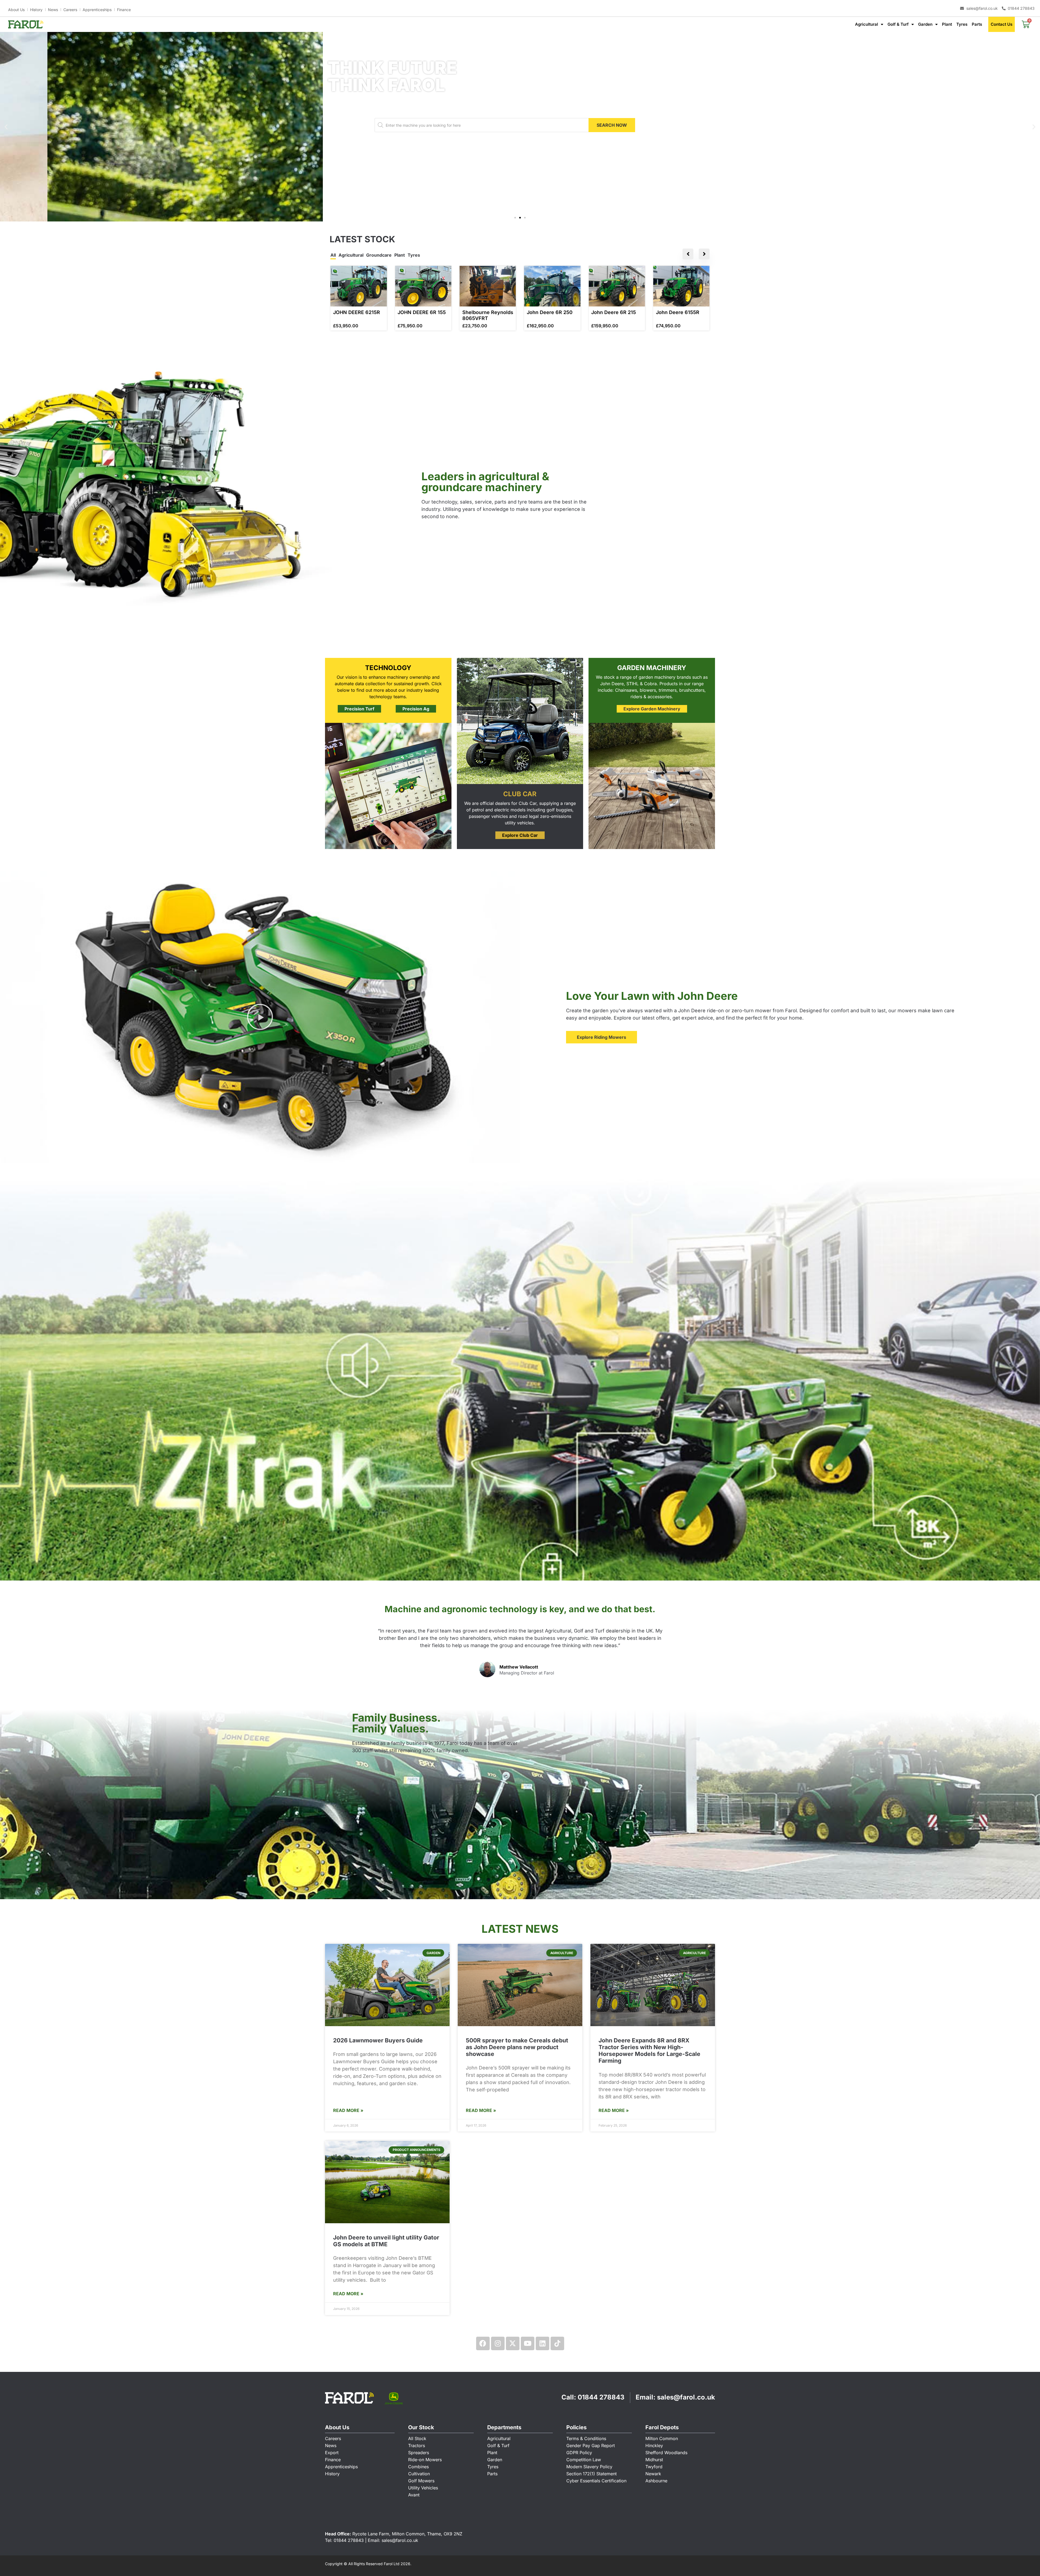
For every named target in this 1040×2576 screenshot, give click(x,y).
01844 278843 (601, 2397)
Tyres (962, 24)
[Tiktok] (557, 2343)
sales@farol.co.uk (686, 2397)
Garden (925, 24)
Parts (977, 24)
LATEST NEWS (520, 1929)
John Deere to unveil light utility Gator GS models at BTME (386, 2241)
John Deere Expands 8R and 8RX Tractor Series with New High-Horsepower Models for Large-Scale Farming (649, 2051)
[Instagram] (498, 2343)
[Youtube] (528, 2343)
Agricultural (867, 24)
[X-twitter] (513, 2343)
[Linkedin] (542, 2343)
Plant (947, 24)
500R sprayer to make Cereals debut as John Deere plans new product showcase (517, 2047)
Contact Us (1002, 24)
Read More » (348, 2110)
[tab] (333, 256)
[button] (6, 127)
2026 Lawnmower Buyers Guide (378, 2040)
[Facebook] (483, 2343)
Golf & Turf (898, 24)
